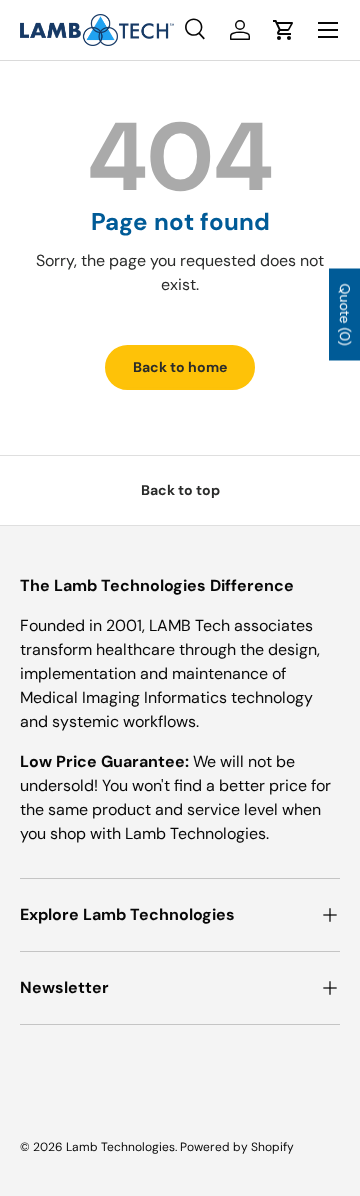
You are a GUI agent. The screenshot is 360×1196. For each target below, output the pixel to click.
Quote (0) (345, 315)
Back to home (180, 367)
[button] (284, 30)
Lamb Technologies (120, 1147)
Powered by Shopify (237, 1147)
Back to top (180, 490)
